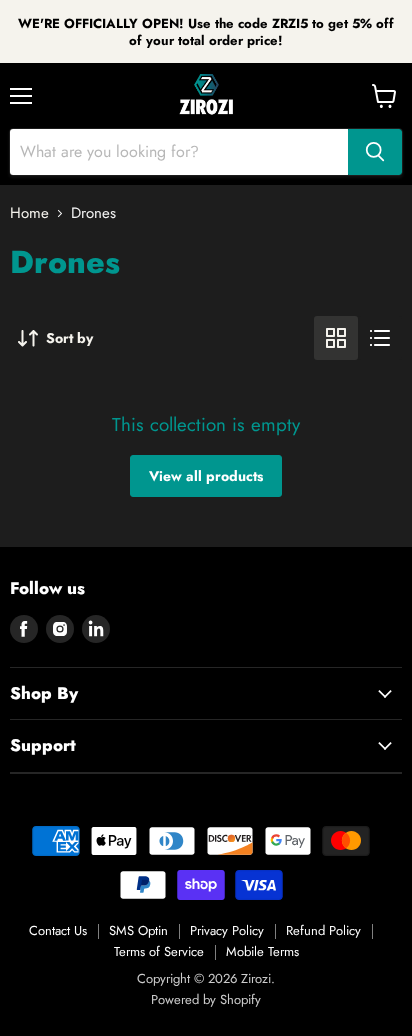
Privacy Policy (227, 930)
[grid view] (336, 338)
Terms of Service (159, 951)
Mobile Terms (262, 951)
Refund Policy (323, 930)
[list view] (380, 338)
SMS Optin (138, 930)
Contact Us (58, 930)
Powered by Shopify (206, 999)
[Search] (375, 152)
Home (29, 213)
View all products (206, 476)
